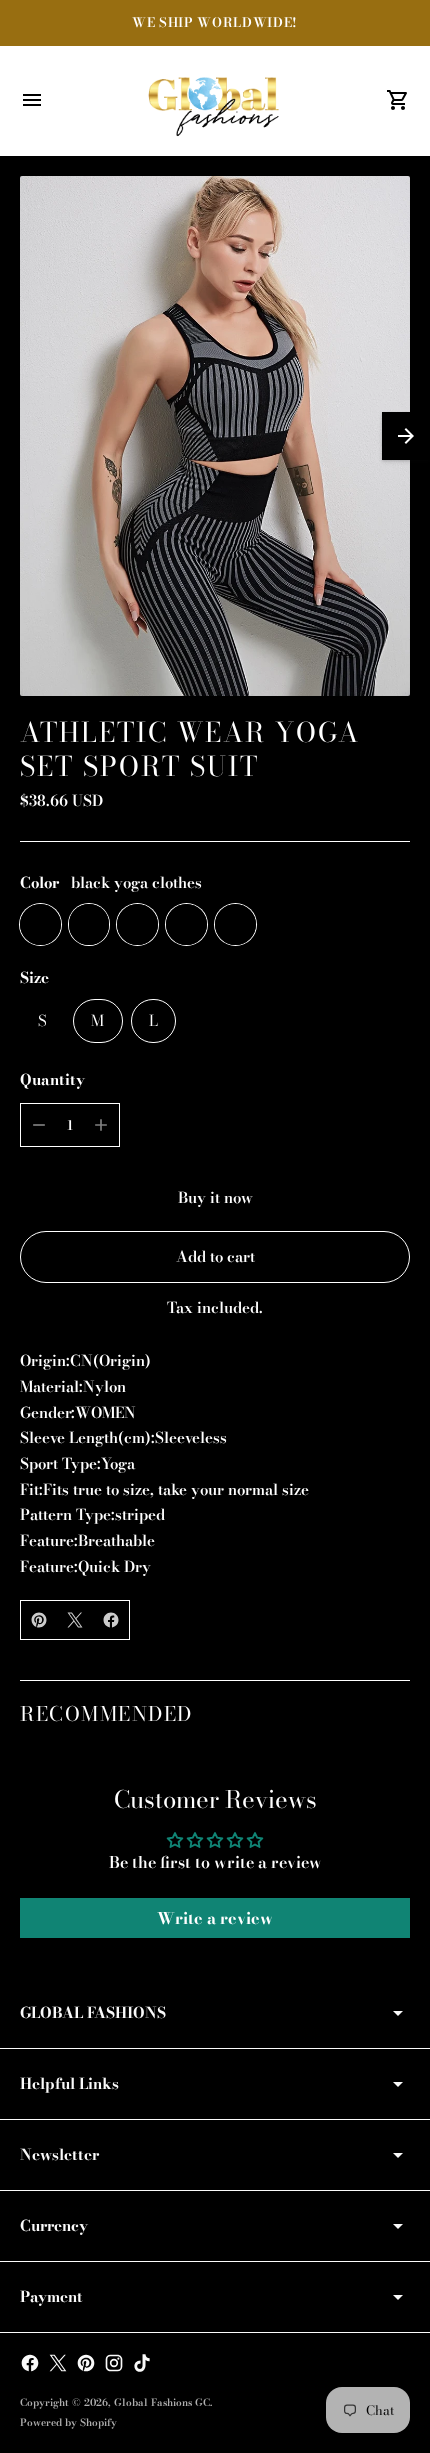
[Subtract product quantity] (39, 1125)
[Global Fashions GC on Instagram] (114, 2363)
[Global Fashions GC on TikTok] (142, 2363)
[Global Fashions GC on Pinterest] (86, 2363)
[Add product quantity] (101, 1125)
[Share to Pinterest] (39, 1620)
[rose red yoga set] (235, 924)
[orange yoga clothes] (186, 924)
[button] (406, 436)
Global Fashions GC (162, 2402)
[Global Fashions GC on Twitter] (58, 2363)
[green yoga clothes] (137, 924)
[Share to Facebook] (111, 1620)
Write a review (215, 1918)
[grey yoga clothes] (89, 924)
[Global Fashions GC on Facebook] (30, 2363)
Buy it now (215, 1197)
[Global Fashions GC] (215, 101)
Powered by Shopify (68, 2422)
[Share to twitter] (75, 1620)
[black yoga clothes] (40, 924)
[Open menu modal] (32, 100)
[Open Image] (215, 436)
